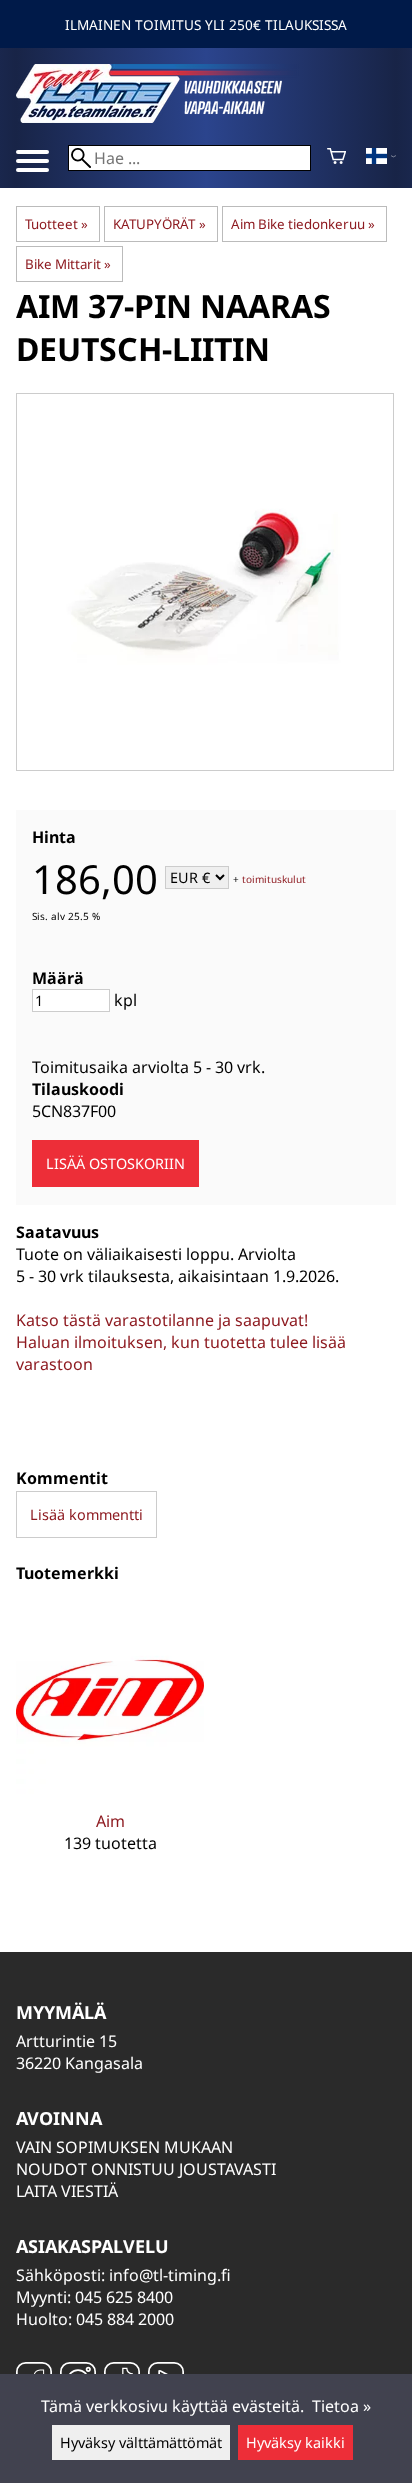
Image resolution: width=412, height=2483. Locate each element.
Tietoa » (341, 2406)
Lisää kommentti (86, 1514)
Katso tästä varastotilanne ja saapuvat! (162, 1320)
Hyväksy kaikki (295, 2442)
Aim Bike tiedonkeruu (303, 224)
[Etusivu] (166, 117)
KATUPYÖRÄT (159, 224)
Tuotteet (56, 224)
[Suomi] (381, 158)
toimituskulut (274, 879)
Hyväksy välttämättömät (141, 2442)
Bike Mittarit (68, 264)
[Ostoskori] (336, 158)
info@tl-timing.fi (170, 2275)
